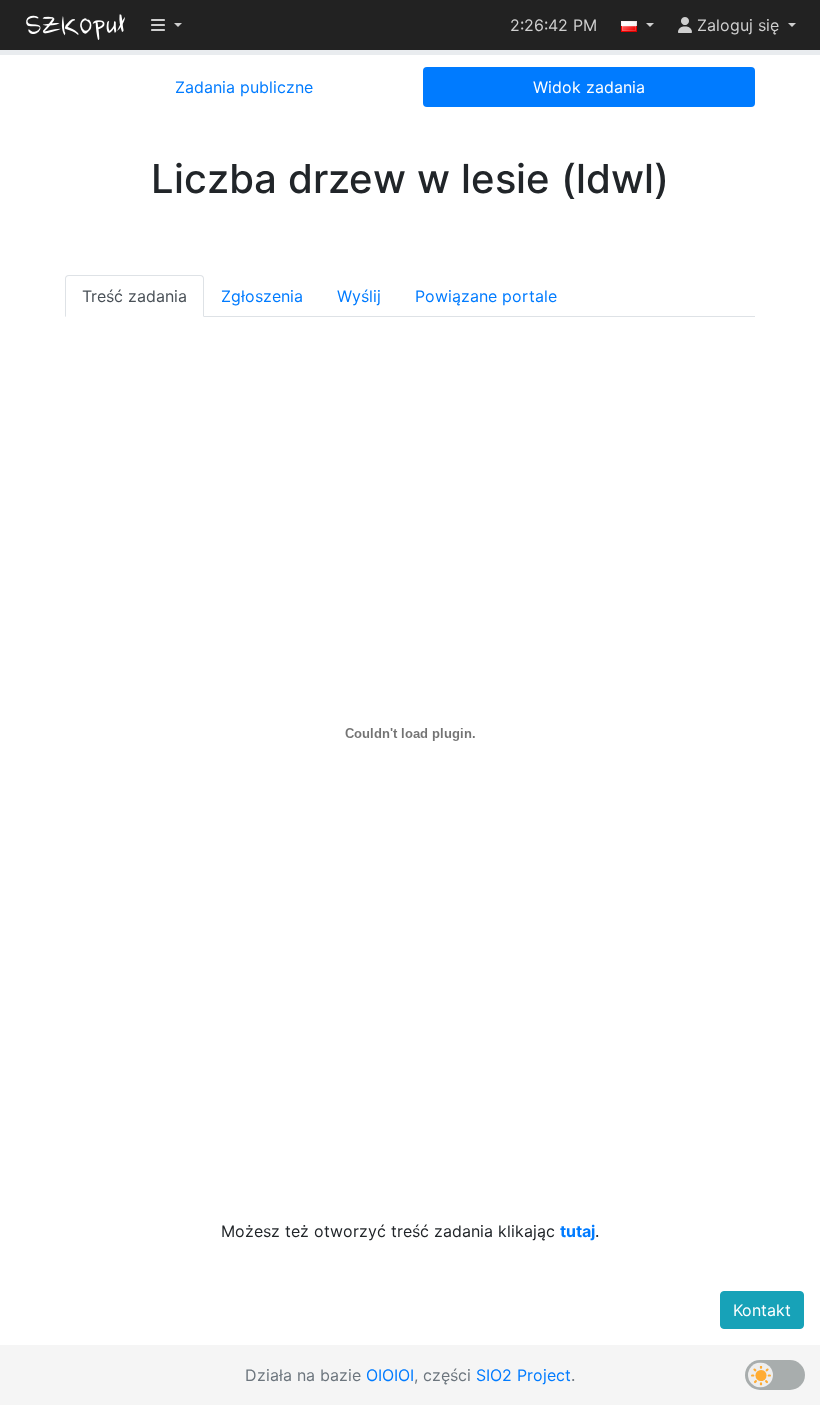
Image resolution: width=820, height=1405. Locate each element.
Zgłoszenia (262, 296)
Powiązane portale (486, 296)
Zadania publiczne (244, 87)
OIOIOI (390, 1375)
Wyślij (359, 296)
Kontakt (762, 1310)
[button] (637, 25)
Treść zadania (134, 296)
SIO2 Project (523, 1375)
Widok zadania (589, 87)
